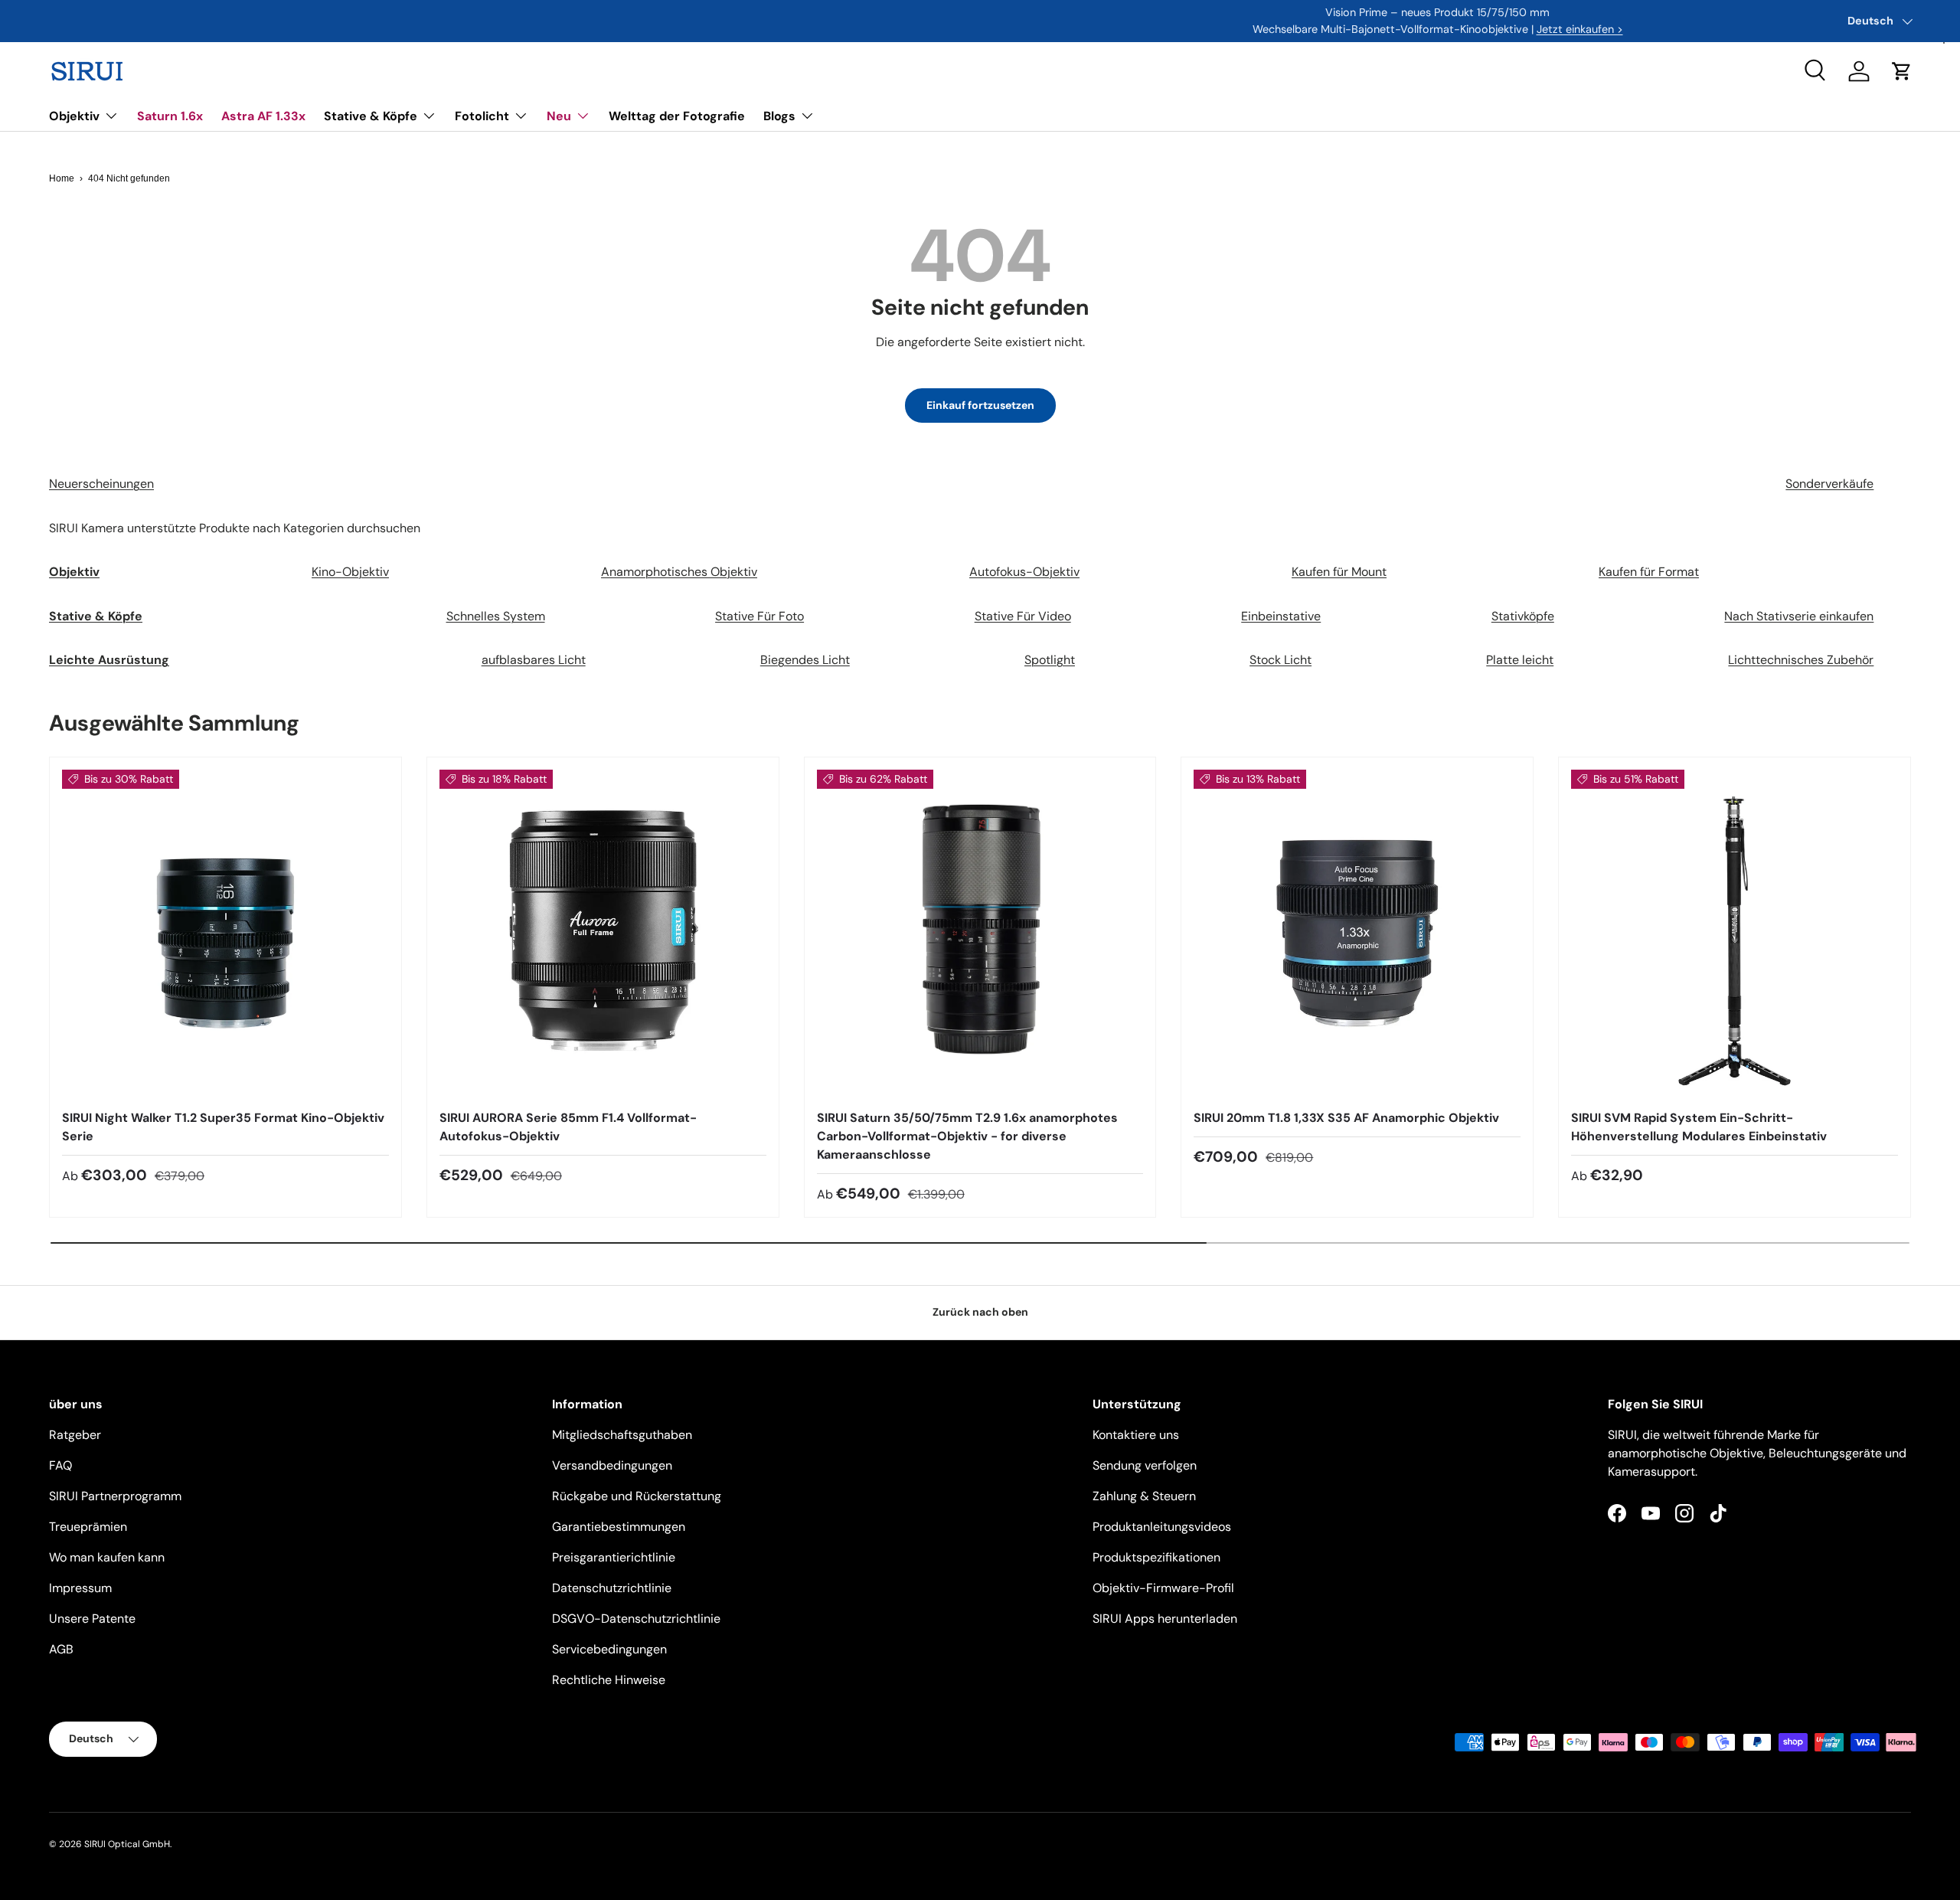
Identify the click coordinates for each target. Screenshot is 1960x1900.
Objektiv (74, 116)
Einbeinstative (1281, 616)
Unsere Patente (92, 1619)
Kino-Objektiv (350, 572)
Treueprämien (88, 1527)
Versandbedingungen (612, 1465)
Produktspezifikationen (1156, 1557)
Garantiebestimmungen (619, 1527)
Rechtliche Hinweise (609, 1680)
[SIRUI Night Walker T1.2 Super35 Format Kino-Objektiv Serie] (225, 933)
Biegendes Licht (805, 660)
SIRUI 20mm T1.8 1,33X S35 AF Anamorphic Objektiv (1346, 1118)
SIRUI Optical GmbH (127, 1844)
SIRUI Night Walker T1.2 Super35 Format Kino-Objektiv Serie (223, 1127)
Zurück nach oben (980, 1312)
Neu (559, 116)
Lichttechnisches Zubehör (1801, 660)
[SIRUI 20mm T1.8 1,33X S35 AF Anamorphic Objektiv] (1357, 933)
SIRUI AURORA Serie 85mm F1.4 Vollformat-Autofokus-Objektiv (568, 1127)
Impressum (80, 1588)
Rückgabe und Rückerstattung (637, 1496)
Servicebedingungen (609, 1649)
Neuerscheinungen (101, 484)
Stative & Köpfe (371, 116)
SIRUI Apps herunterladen (1165, 1619)
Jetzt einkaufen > (1081, 29)
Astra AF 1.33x (263, 116)
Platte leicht (1520, 660)
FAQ (60, 1465)
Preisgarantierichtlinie (614, 1557)
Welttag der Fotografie (677, 116)
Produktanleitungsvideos (1162, 1527)
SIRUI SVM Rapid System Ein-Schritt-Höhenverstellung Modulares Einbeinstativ (1699, 1127)
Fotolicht (482, 116)
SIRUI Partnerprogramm (115, 1496)
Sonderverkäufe (1829, 484)
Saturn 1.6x (170, 116)
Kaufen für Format (1649, 572)
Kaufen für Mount (1339, 572)
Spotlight (1050, 660)
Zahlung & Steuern (1144, 1496)
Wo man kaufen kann (107, 1557)
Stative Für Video (1023, 616)
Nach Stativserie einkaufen (1799, 616)
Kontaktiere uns (1136, 1435)
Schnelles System (496, 616)
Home (62, 178)
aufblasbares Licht (534, 660)
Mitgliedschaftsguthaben (622, 1435)
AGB (61, 1649)
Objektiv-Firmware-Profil (1163, 1588)
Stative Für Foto (759, 616)
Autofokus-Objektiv (1024, 572)
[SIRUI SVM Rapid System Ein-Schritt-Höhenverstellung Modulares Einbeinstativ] (1735, 933)
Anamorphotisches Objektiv (679, 572)
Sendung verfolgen (1145, 1465)
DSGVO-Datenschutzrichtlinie (636, 1619)
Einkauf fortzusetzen (980, 405)
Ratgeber (75, 1435)
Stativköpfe (1523, 616)
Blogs (779, 116)
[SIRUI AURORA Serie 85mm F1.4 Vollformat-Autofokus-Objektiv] (603, 933)
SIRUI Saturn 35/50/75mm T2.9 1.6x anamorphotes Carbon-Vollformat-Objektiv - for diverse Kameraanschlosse (967, 1136)
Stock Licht (1281, 660)
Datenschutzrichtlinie (612, 1588)
